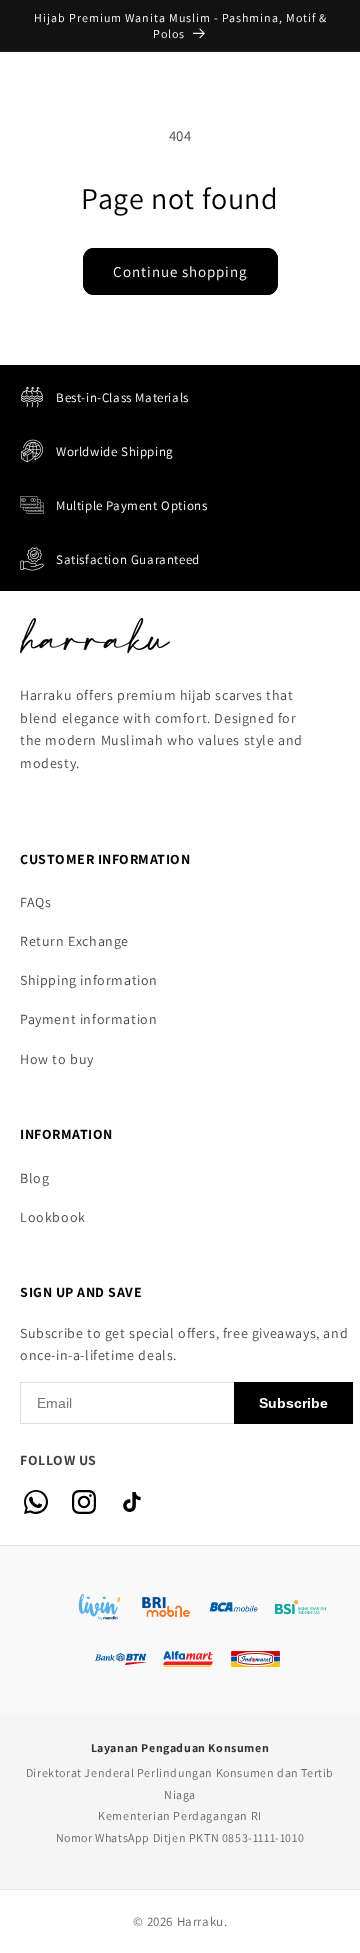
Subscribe (293, 1403)
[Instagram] (84, 1502)
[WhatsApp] (36, 1502)
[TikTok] (132, 1502)
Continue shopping (180, 271)
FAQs (35, 902)
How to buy (57, 1059)
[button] (40, 87)
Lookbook (53, 1217)
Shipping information (89, 980)
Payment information (88, 1019)
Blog (34, 1178)
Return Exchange (74, 941)
